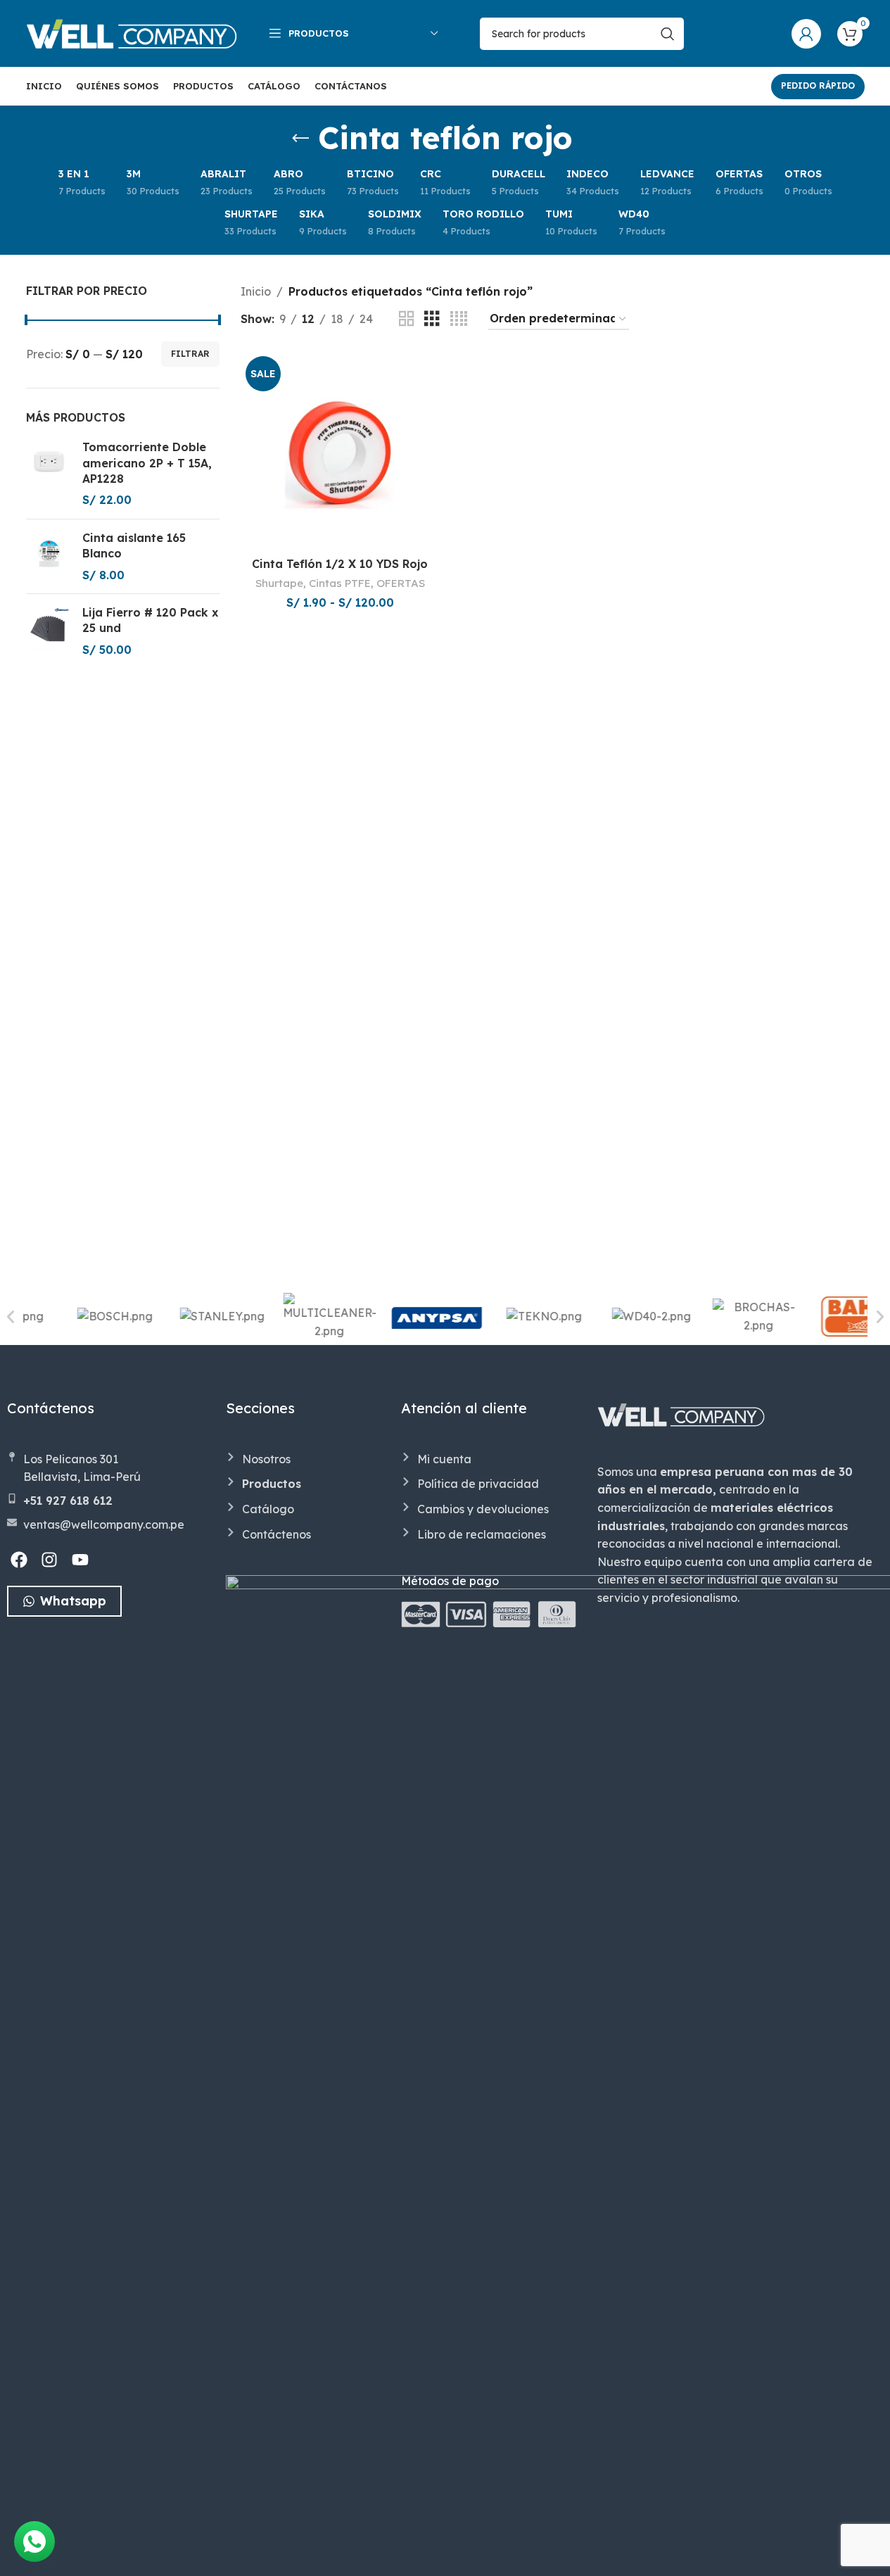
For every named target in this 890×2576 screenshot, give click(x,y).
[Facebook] (19, 1560)
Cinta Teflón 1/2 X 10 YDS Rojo (340, 564)
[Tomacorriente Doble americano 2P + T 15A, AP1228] (49, 474)
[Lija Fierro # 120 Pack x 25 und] (49, 631)
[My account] (806, 34)
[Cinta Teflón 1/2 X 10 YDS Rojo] (340, 450)
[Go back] (300, 139)
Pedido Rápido (818, 86)
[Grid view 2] (407, 319)
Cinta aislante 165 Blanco (134, 545)
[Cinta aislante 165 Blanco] (49, 556)
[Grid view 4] (459, 319)
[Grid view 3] (432, 319)
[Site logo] (132, 32)
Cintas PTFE (340, 583)
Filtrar (190, 354)
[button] (11, 1317)
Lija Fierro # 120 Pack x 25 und (150, 620)
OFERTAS (401, 583)
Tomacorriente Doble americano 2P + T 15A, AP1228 (147, 463)
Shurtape (279, 583)
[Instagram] (50, 1560)
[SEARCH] (668, 34)
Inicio (256, 291)
